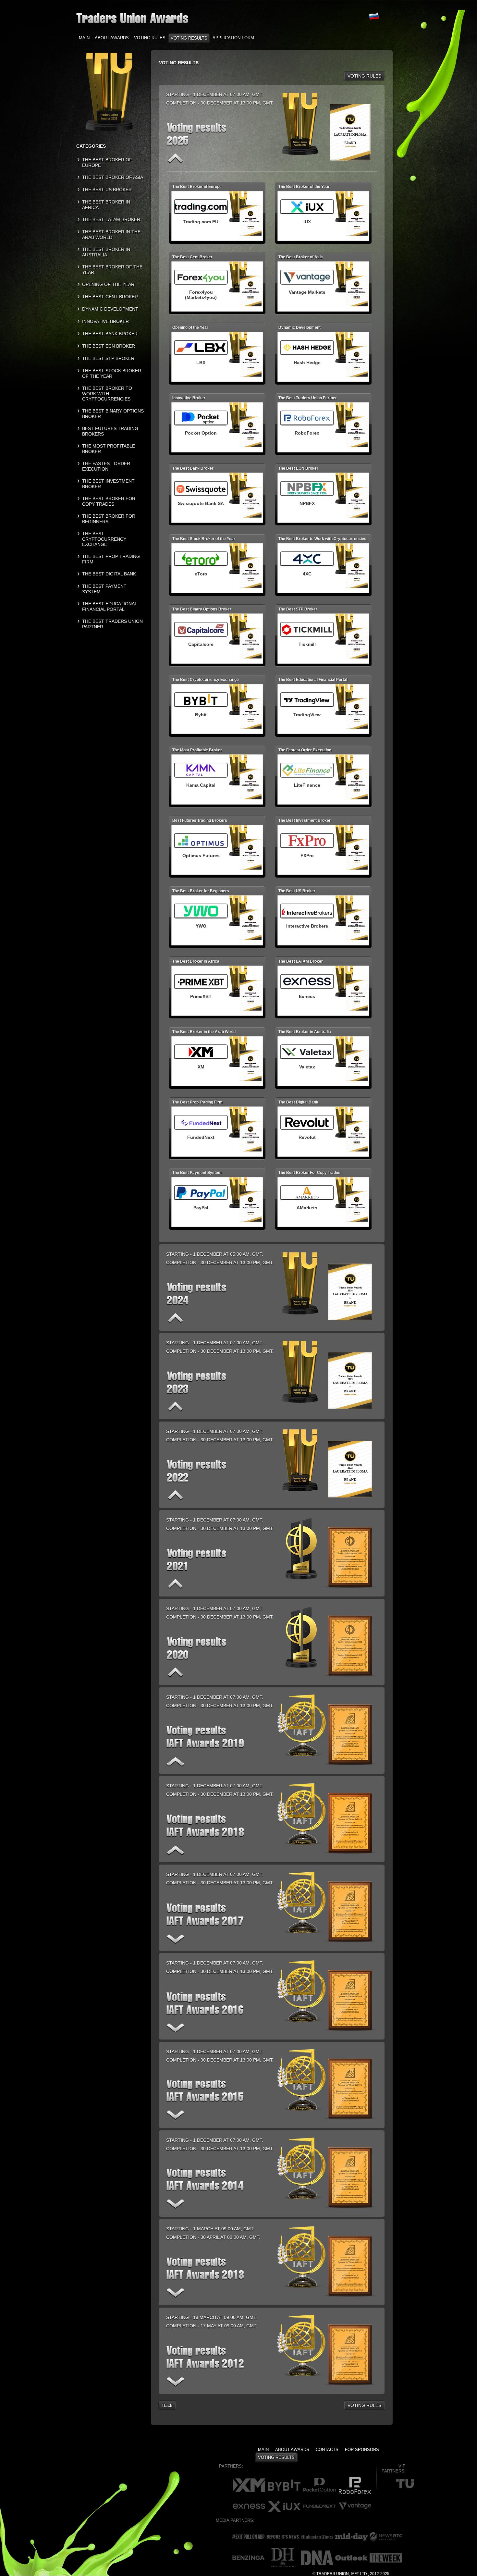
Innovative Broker (105, 321)
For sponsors (362, 2450)
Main (84, 38)
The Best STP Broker (108, 358)
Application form (233, 38)
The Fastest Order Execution (106, 466)
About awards (112, 38)
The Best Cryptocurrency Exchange (104, 539)
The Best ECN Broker (109, 346)
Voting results (189, 38)
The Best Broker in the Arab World (111, 234)
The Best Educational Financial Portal (110, 606)
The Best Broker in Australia (106, 252)
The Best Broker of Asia (113, 177)
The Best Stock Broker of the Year (112, 373)
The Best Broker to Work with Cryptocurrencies (107, 394)
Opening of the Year (108, 284)
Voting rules (150, 38)
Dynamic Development (110, 309)
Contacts (327, 2450)
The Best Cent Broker (110, 297)
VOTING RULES (364, 76)
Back (167, 2405)
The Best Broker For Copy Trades (109, 501)
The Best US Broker (107, 190)
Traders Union (333, 2574)
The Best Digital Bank (109, 574)
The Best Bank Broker (110, 334)
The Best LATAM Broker (111, 219)
